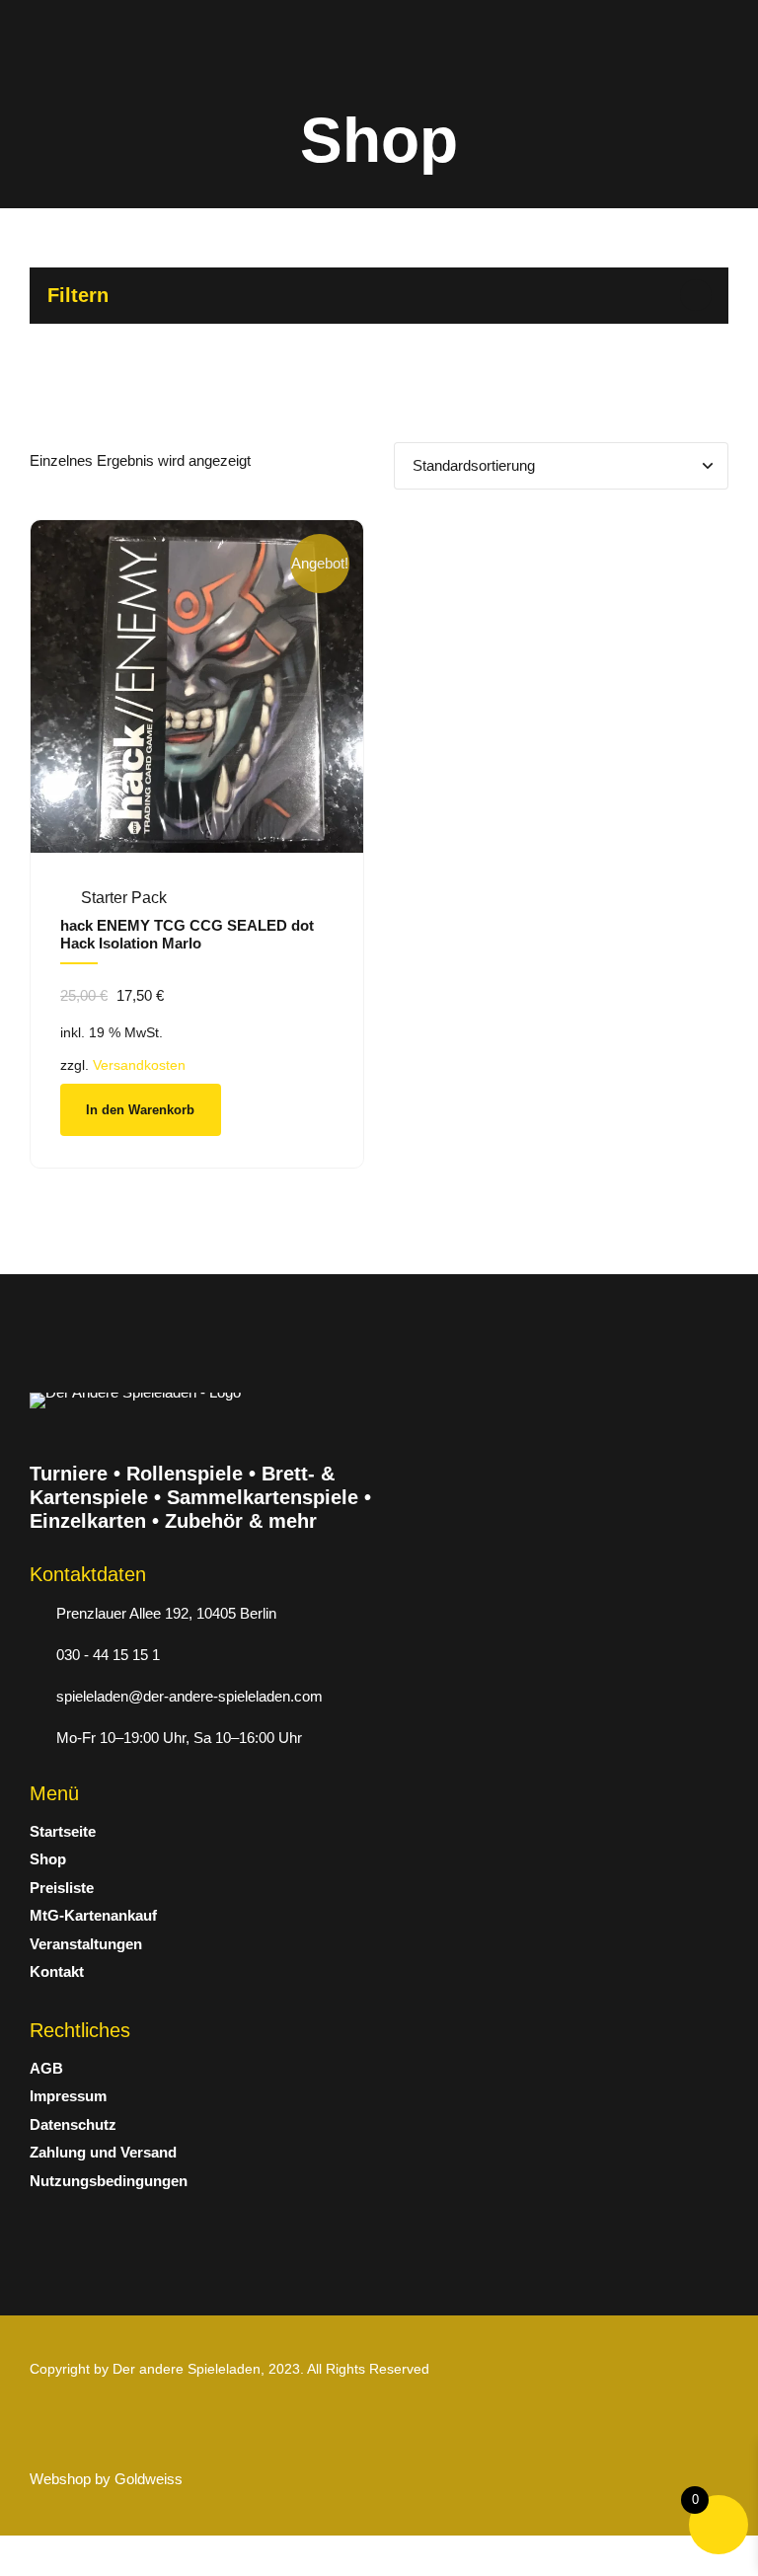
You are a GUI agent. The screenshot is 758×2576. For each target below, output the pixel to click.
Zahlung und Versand (103, 2152)
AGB (46, 2068)
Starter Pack (124, 898)
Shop (48, 1859)
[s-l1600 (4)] (197, 687)
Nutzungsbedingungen (109, 2181)
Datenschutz (73, 2124)
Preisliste (62, 1888)
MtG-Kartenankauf (93, 1915)
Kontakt (57, 1971)
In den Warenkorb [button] (140, 1110)
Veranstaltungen (86, 1944)
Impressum (68, 2096)
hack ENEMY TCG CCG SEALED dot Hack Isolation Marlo (187, 934)
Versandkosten (139, 1065)
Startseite (63, 1831)
